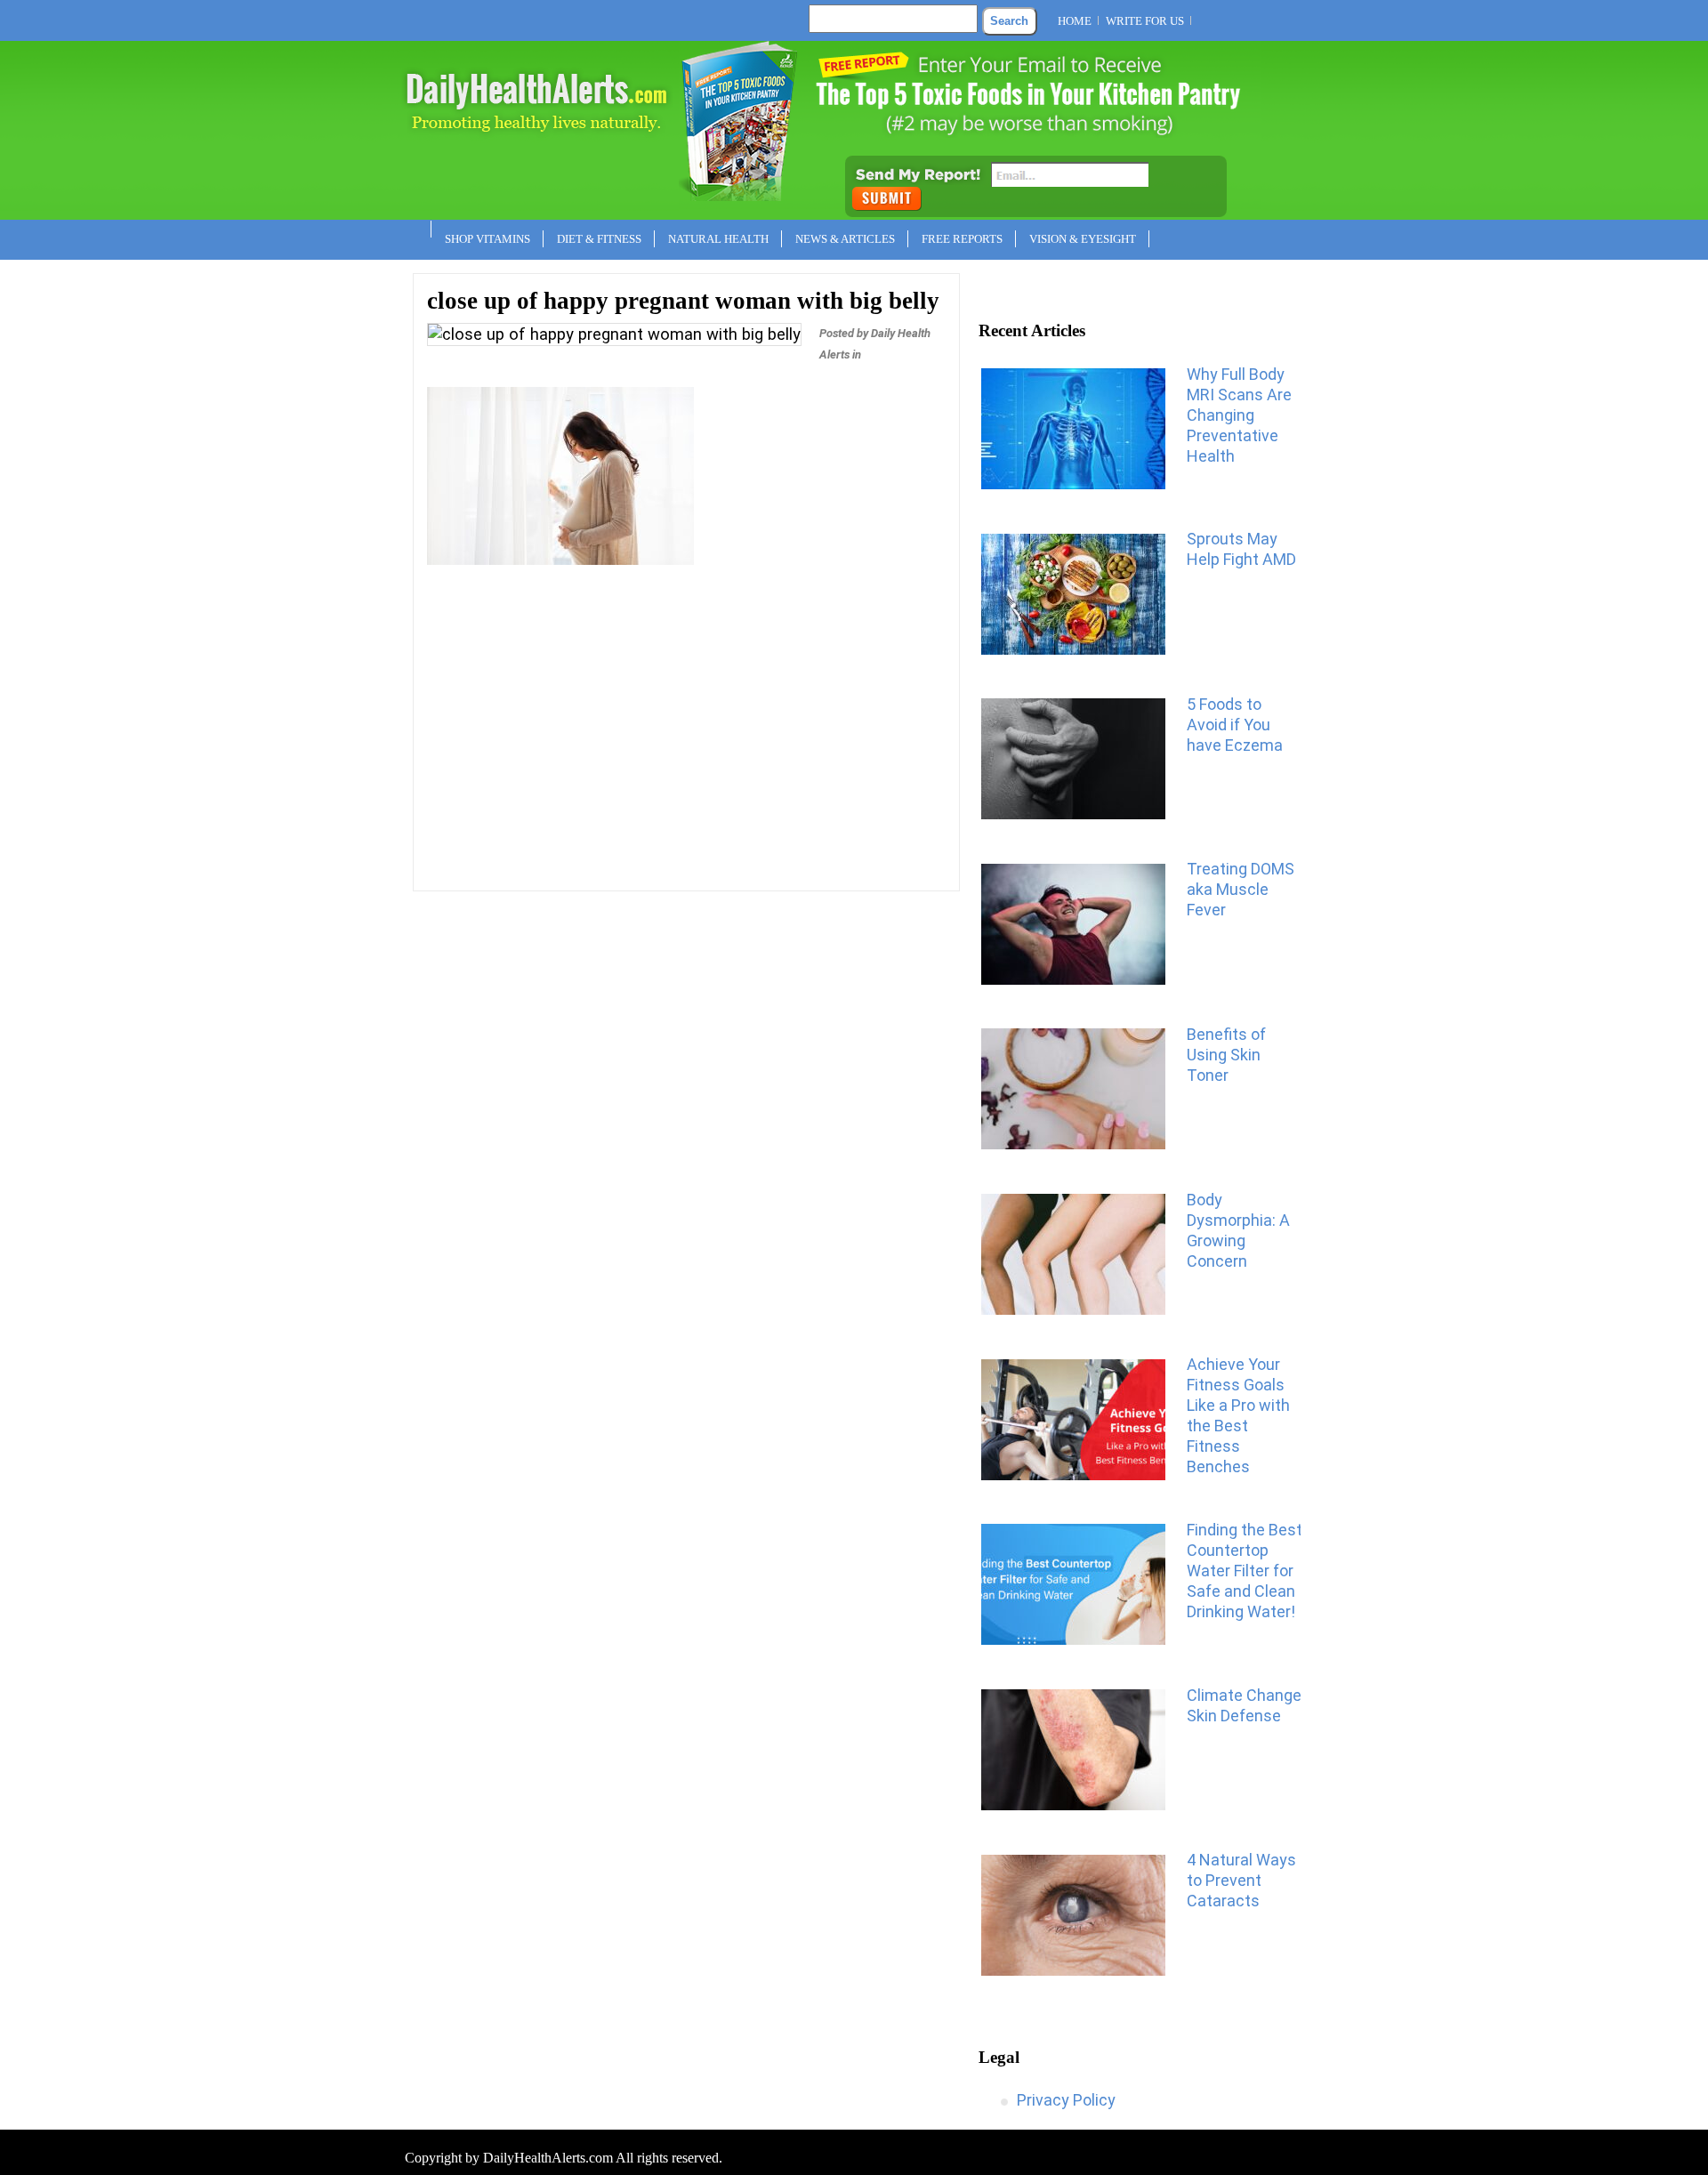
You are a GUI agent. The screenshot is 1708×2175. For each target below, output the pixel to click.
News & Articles (845, 239)
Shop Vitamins (487, 239)
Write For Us (1145, 21)
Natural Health (718, 239)
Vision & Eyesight (1083, 239)
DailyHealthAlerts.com (548, 2158)
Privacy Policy (1066, 2100)
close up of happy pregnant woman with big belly (683, 301)
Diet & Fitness (599, 239)
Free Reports (962, 239)
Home (1075, 21)
